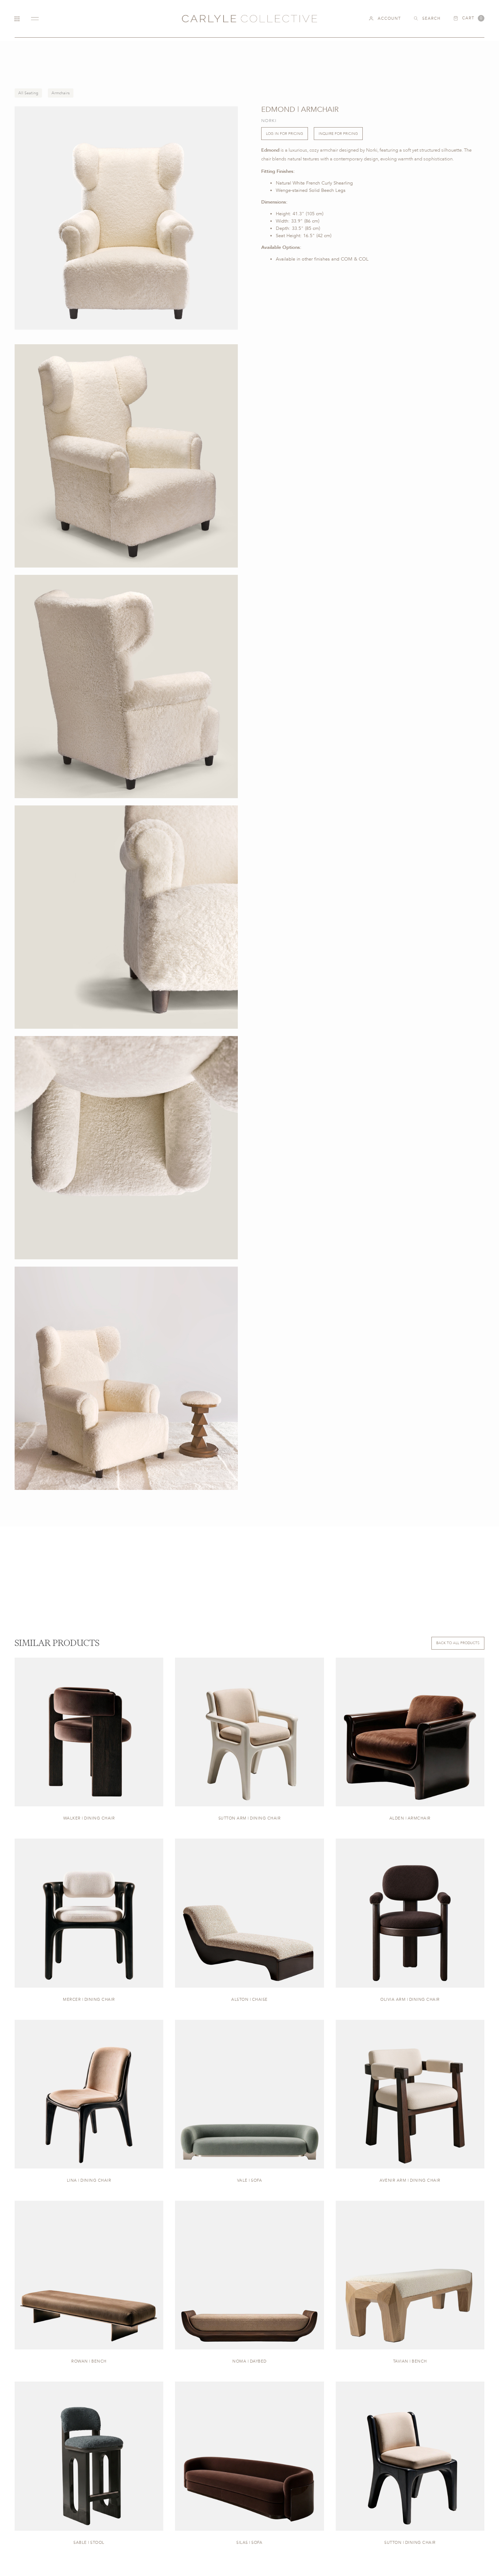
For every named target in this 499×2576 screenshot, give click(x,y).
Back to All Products (458, 1643)
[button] (469, 18)
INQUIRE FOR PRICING (338, 133)
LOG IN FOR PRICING (285, 133)
